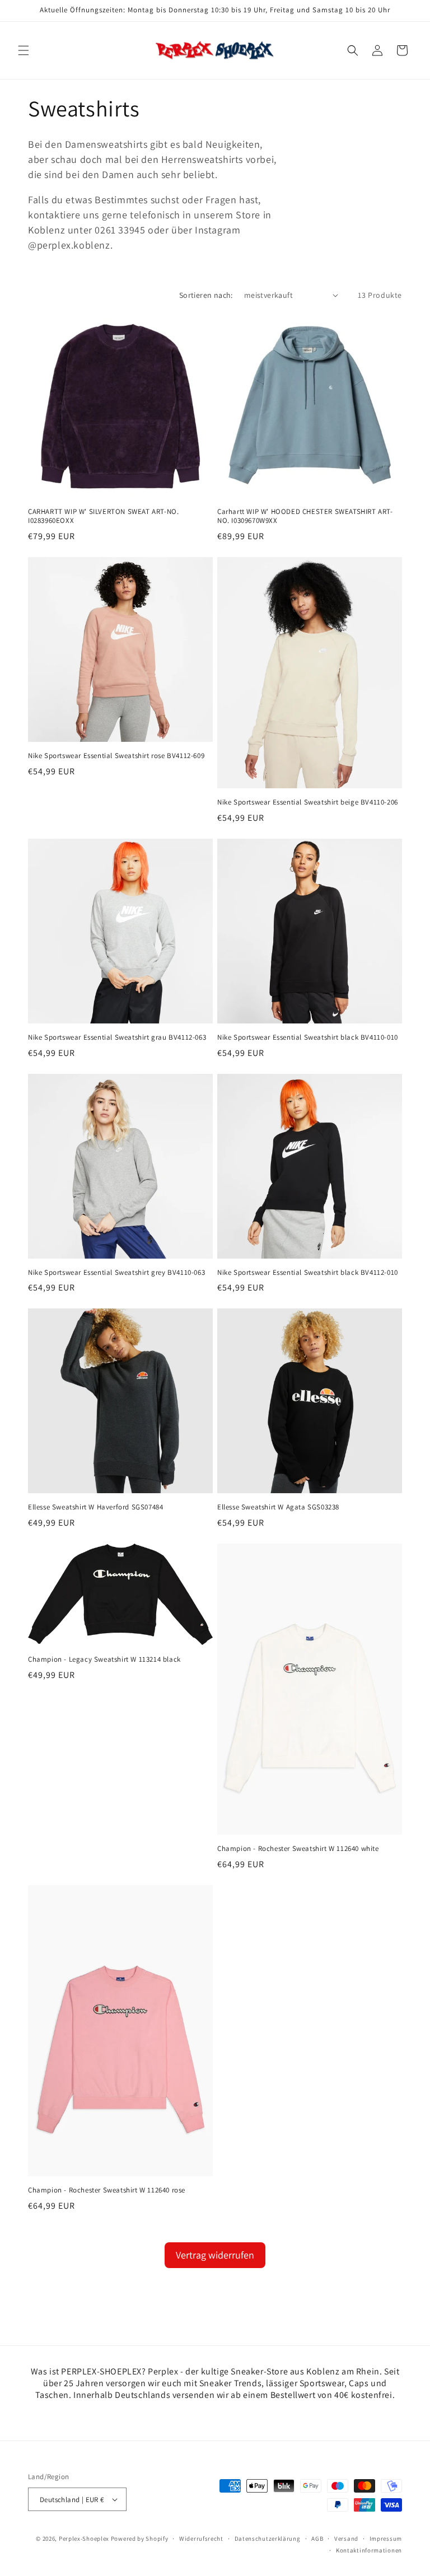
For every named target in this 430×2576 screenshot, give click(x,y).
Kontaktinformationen (369, 2550)
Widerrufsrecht (201, 2538)
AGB (317, 2538)
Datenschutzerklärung (268, 2538)
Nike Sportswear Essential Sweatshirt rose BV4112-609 (116, 756)
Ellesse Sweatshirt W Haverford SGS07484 (95, 1507)
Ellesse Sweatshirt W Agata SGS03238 (278, 1507)
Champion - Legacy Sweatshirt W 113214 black (104, 1659)
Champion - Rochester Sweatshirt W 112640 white (298, 1849)
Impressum (386, 2538)
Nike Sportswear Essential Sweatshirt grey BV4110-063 (116, 1273)
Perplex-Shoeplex (84, 2538)
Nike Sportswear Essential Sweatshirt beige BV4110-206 (308, 802)
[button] (24, 50)
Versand (346, 2538)
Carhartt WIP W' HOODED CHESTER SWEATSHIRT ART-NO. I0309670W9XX (305, 516)
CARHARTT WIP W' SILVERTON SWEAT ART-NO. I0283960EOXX (103, 516)
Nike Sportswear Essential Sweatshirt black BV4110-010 (308, 1037)
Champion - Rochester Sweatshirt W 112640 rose (107, 2190)
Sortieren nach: (206, 295)
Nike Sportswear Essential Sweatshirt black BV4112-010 (308, 1273)
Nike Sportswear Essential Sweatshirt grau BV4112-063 (117, 1037)
